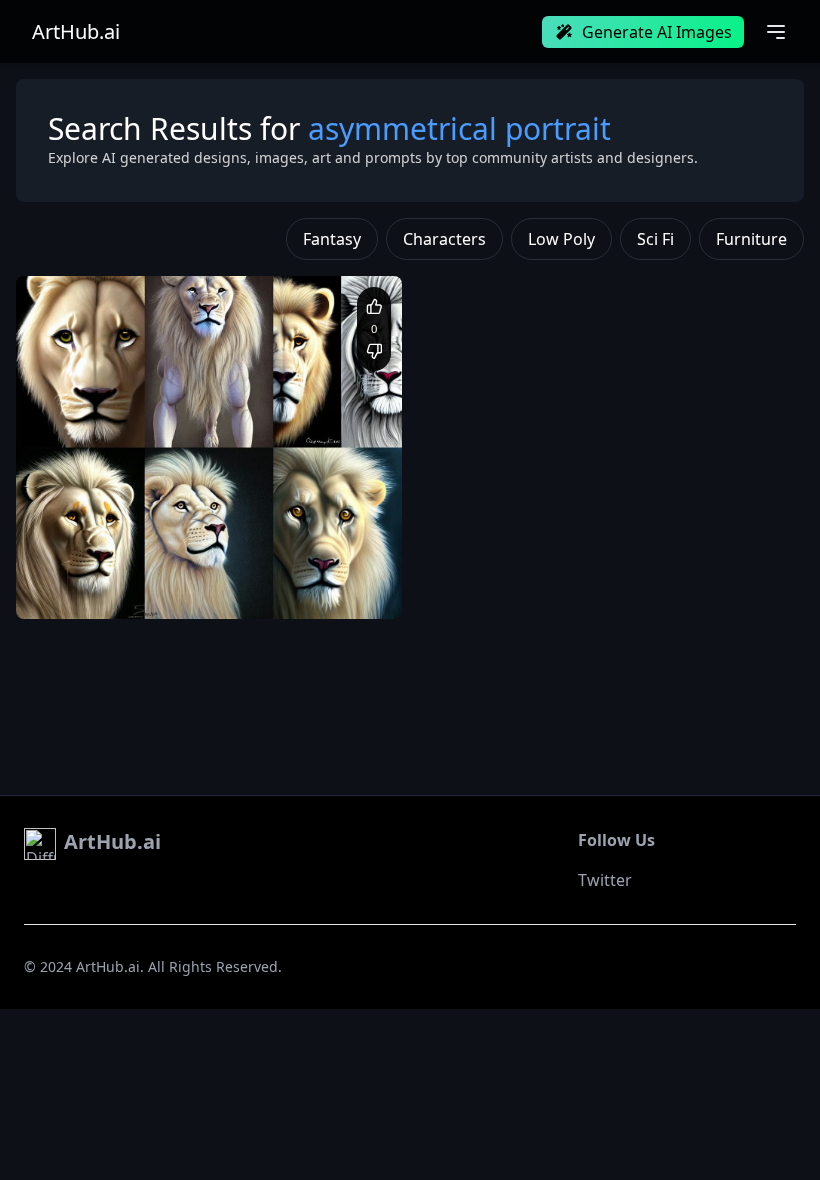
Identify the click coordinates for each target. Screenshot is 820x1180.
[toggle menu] (776, 32)
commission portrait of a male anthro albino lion (178, 569)
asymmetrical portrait (101, 588)
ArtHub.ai (76, 32)
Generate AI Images (657, 32)
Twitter (605, 880)
